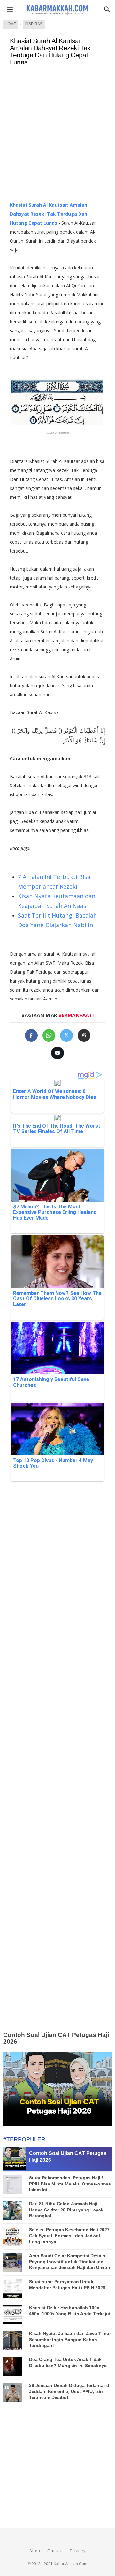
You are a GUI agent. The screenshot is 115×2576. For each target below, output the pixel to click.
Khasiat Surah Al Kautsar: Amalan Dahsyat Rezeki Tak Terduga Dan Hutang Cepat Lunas (50, 52)
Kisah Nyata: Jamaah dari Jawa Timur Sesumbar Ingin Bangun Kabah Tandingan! (70, 2339)
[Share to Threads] (84, 1035)
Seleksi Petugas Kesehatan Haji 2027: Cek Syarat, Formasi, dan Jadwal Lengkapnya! (70, 2235)
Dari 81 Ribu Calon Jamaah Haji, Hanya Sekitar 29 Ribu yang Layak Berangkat (66, 2210)
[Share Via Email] (57, 1053)
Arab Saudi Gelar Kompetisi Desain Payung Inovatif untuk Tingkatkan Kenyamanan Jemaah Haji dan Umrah (70, 2261)
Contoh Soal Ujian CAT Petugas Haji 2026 (56, 2038)
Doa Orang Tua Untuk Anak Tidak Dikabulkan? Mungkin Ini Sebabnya (68, 2362)
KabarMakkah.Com (70, 2564)
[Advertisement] (57, 136)
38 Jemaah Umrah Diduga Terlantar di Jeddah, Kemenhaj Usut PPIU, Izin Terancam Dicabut (70, 2391)
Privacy (78, 2551)
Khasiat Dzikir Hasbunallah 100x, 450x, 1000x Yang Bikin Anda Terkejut (70, 2310)
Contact (56, 2551)
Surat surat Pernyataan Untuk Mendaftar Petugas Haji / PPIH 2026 (67, 2284)
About (36, 2551)
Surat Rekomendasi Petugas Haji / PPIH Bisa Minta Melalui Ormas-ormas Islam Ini (70, 2184)
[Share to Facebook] (31, 1035)
